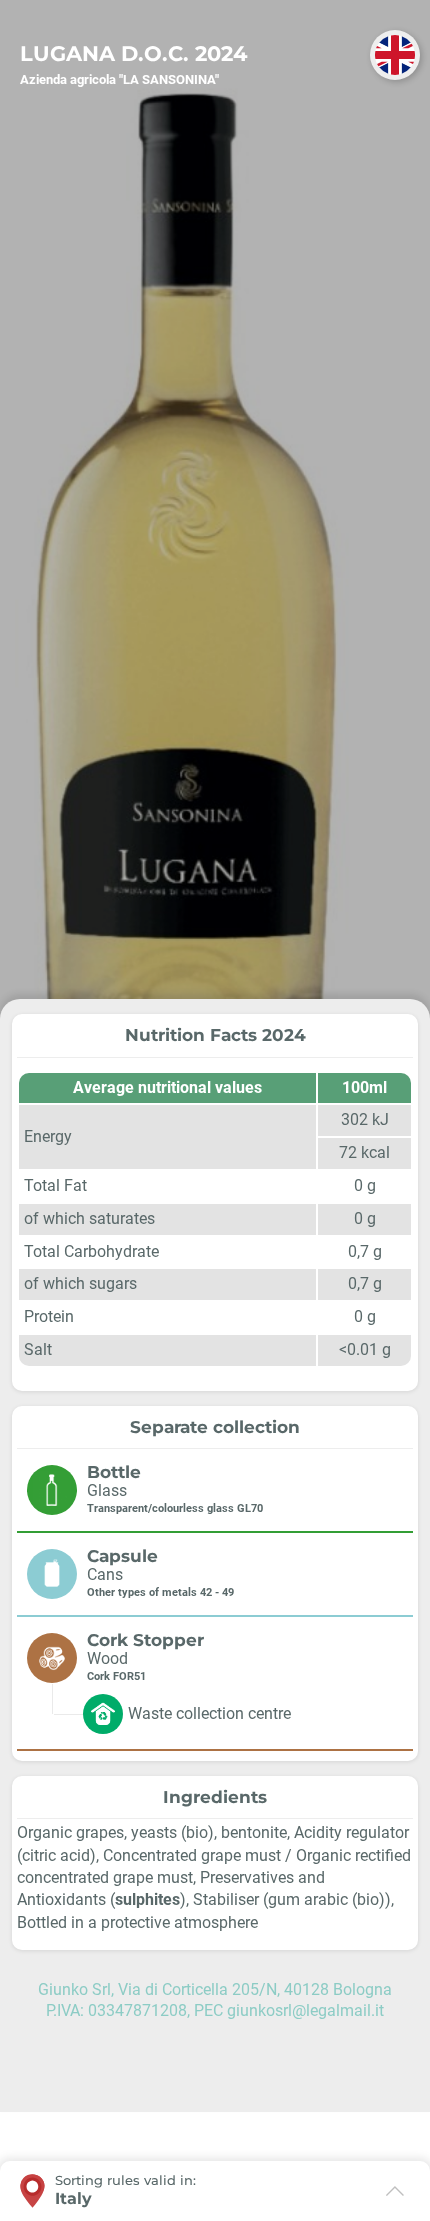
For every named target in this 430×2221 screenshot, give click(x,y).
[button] (395, 55)
